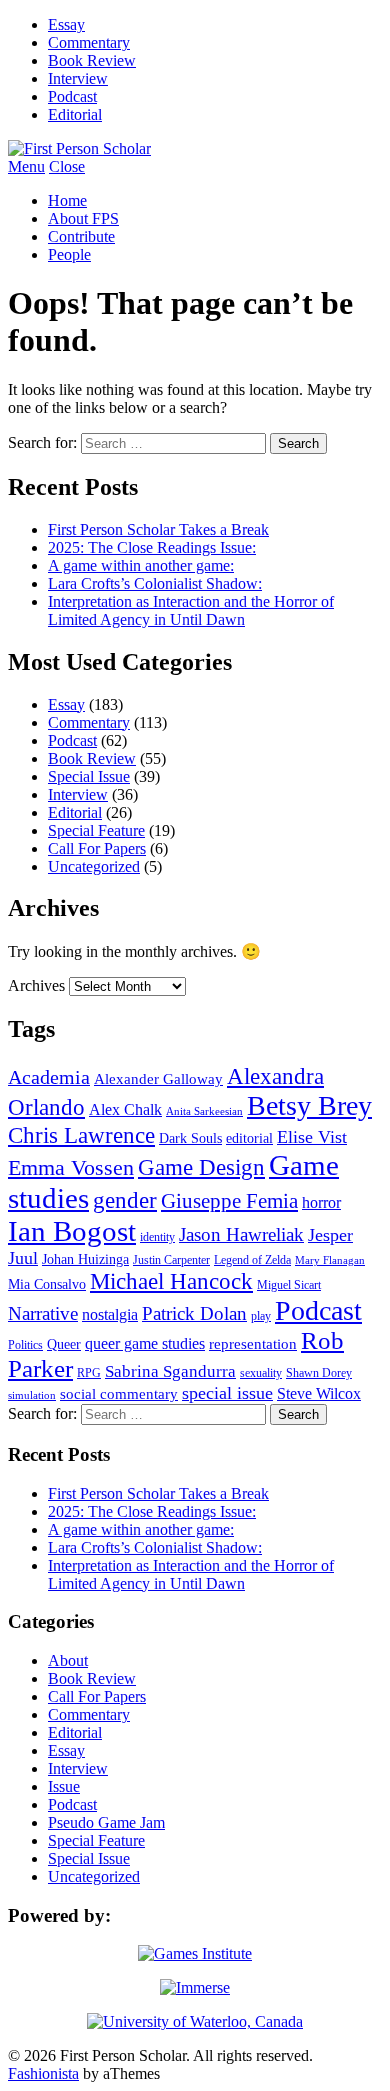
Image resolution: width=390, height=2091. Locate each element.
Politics (25, 1345)
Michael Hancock (171, 1281)
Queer (64, 1344)
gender (125, 1200)
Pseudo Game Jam (106, 1822)
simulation (32, 1395)
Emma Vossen (71, 1168)
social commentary (119, 1394)
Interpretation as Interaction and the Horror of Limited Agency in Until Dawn (191, 610)
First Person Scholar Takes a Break (158, 529)
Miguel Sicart (289, 1285)
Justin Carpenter (171, 1260)
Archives (36, 985)
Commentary (89, 42)
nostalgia (110, 1314)
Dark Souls (190, 1138)
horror (321, 1202)
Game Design (201, 1167)
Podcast (72, 96)
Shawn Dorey (319, 1373)
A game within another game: (141, 565)
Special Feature (96, 830)
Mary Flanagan (330, 1260)
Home (67, 200)
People (69, 254)
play (261, 1316)
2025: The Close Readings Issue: (152, 547)
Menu (26, 166)
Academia (49, 1077)
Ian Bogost (72, 1231)
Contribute (81, 236)
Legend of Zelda (252, 1260)
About (68, 1660)
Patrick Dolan (194, 1313)
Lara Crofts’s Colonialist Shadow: (155, 583)
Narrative (43, 1313)
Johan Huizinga (85, 1259)
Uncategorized (94, 866)
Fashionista (43, 2073)
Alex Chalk (125, 1109)
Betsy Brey (309, 1105)
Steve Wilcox (319, 1393)
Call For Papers (97, 848)
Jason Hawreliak (241, 1234)
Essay (66, 24)
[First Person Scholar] (79, 148)
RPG (89, 1373)
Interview (78, 78)
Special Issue (89, 776)
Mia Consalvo (47, 1284)
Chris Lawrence (81, 1135)
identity (157, 1237)
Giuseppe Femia (229, 1201)
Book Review (92, 60)
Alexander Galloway (158, 1079)
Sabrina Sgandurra (170, 1371)
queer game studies (145, 1343)
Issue (64, 1786)
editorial (249, 1138)
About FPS (83, 218)
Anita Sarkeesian (204, 1111)
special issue (227, 1393)
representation (253, 1344)
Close (67, 166)
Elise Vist (312, 1137)
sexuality (261, 1373)
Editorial (75, 114)
